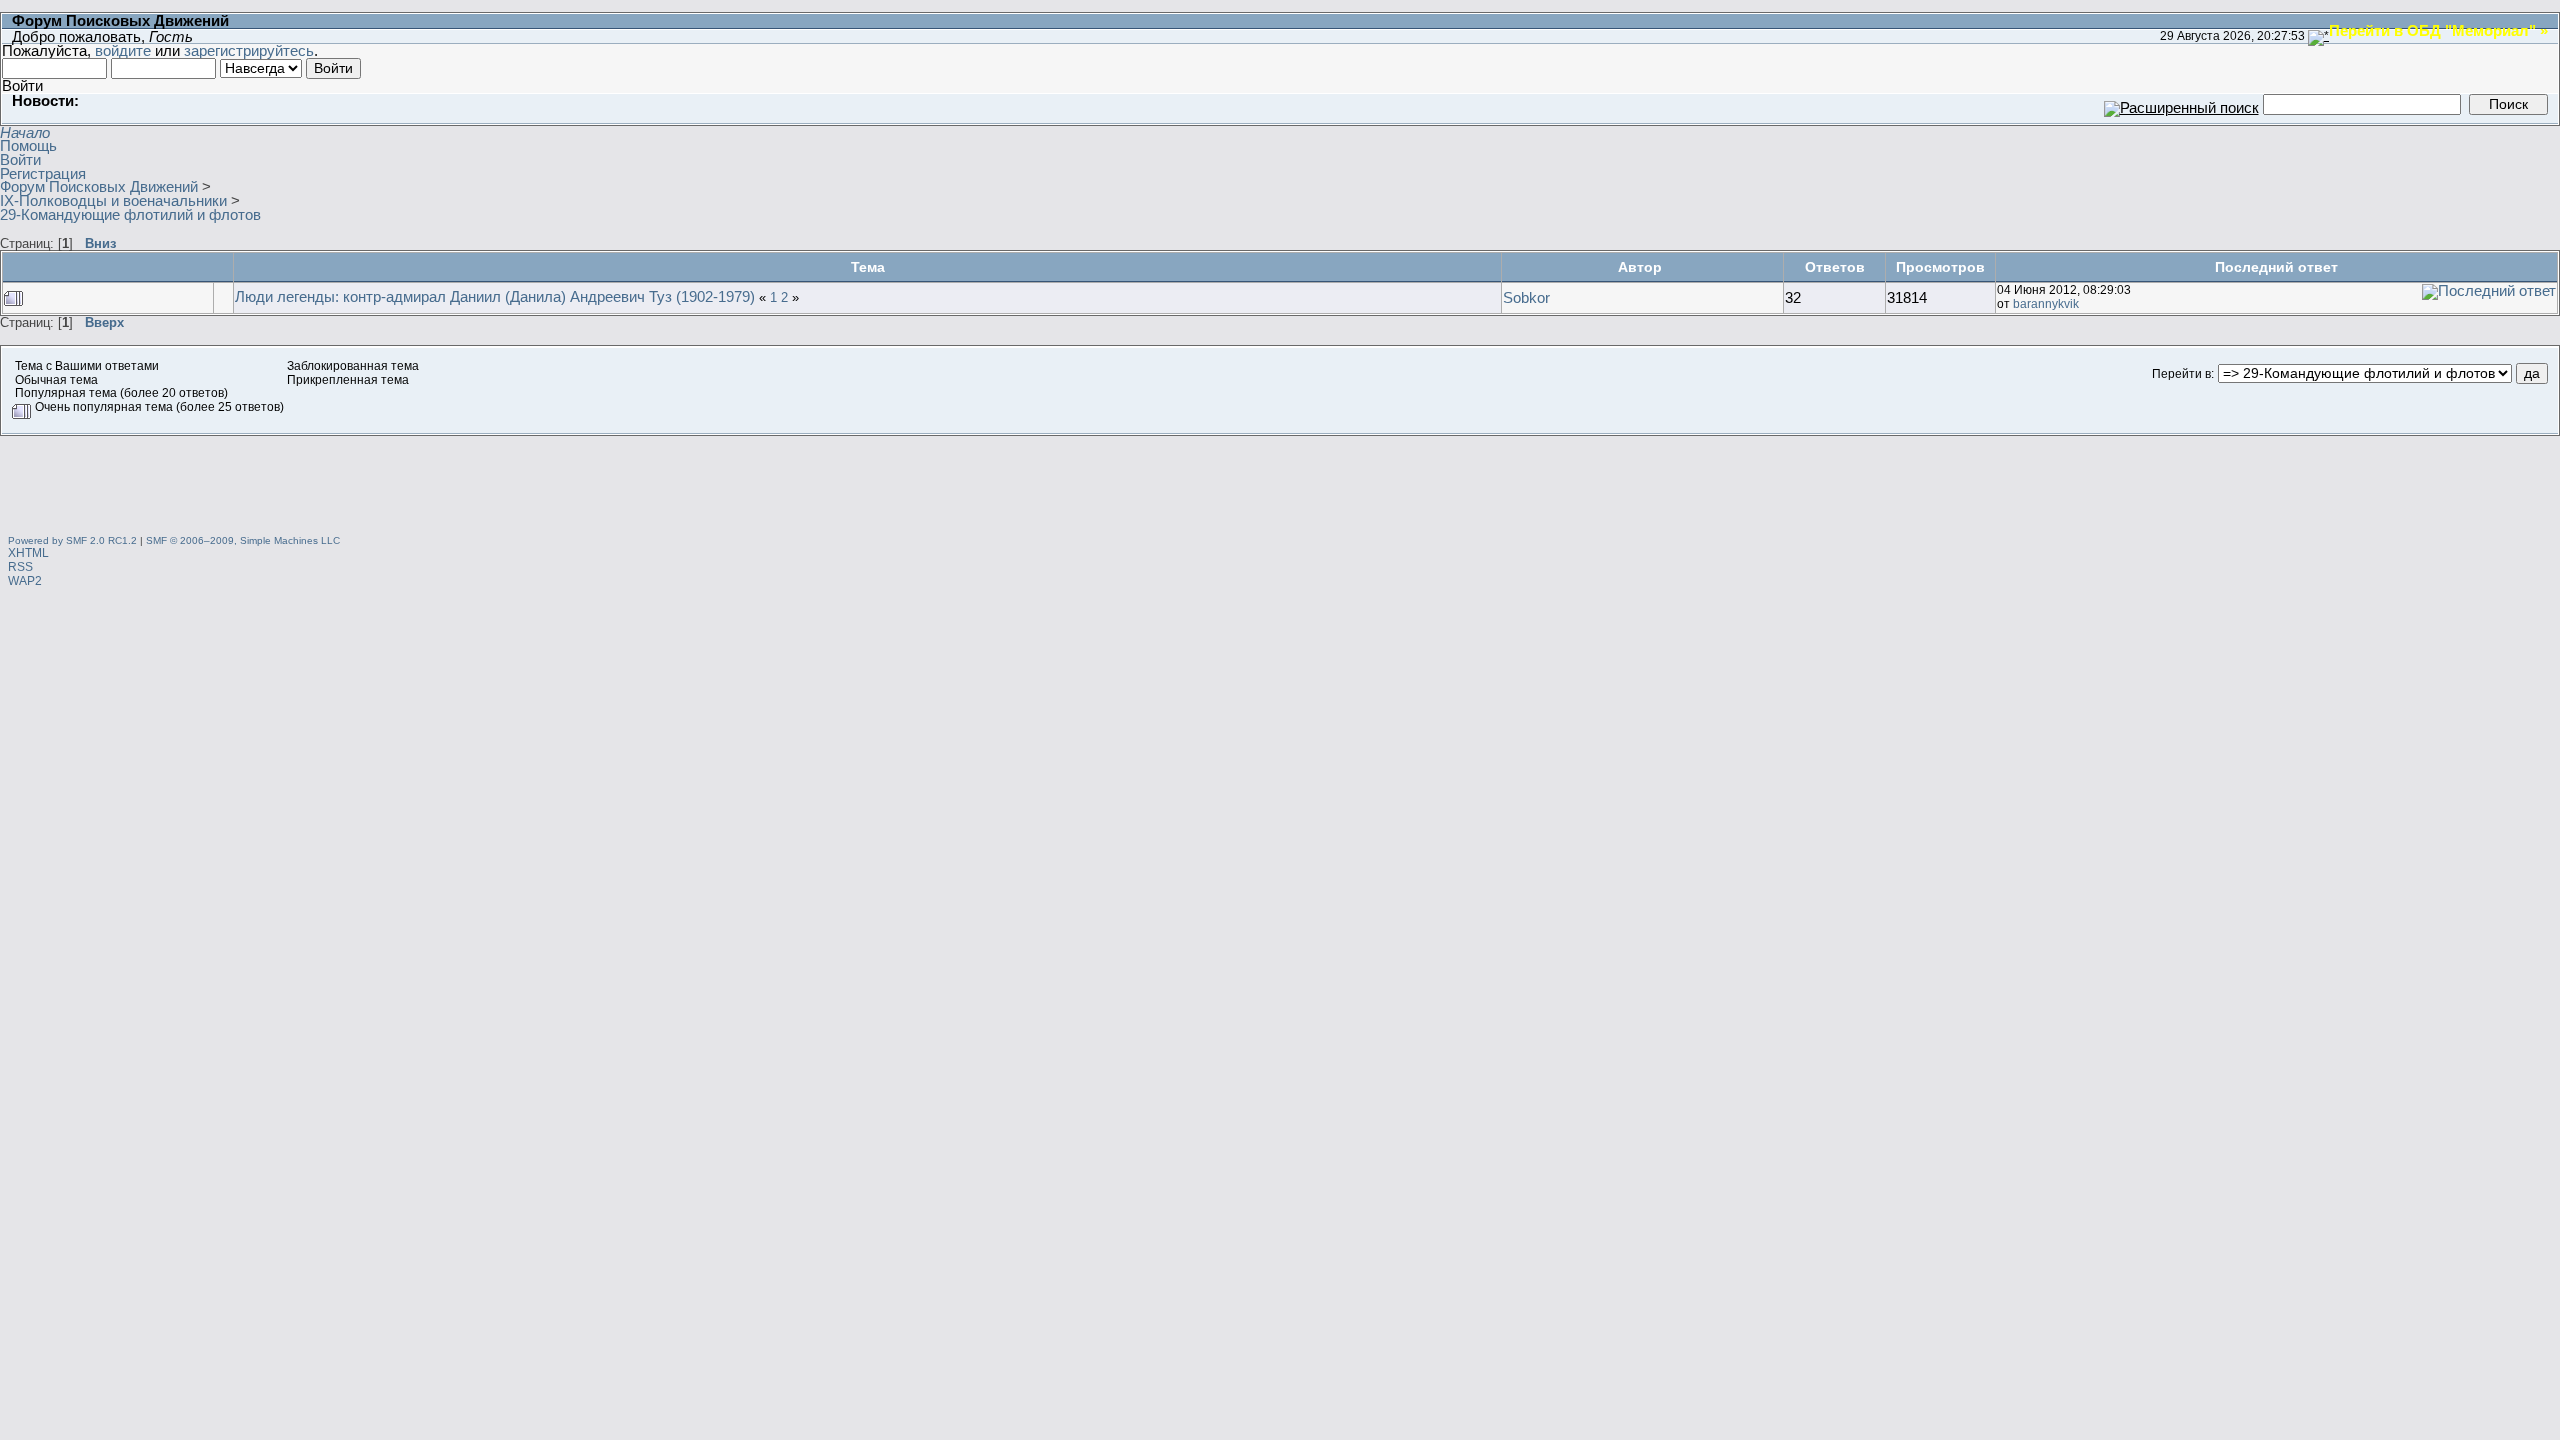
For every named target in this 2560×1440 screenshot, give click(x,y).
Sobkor (1526, 297)
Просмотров (1940, 267)
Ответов (1835, 267)
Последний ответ (2276, 267)
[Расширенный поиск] (2181, 103)
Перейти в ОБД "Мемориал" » (2438, 30)
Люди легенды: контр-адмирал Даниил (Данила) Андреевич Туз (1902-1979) (495, 296)
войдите (123, 50)
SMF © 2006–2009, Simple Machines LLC (243, 540)
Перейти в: (2183, 374)
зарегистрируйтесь (249, 50)
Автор (1642, 267)
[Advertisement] (1280, 481)
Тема (868, 267)
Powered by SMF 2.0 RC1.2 (72, 540)
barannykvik (2046, 304)
